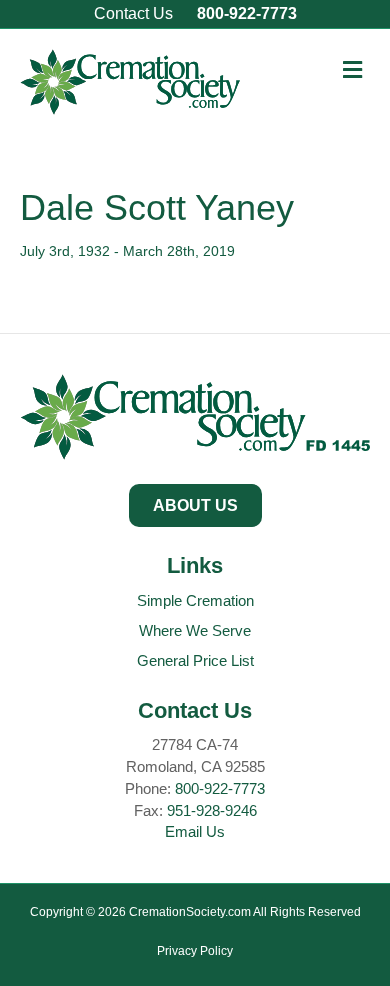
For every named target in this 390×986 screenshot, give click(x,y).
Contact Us (133, 13)
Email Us (195, 831)
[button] (195, 505)
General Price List (195, 660)
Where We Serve (195, 630)
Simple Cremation (195, 600)
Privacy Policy (195, 951)
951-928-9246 (212, 810)
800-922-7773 (247, 13)
